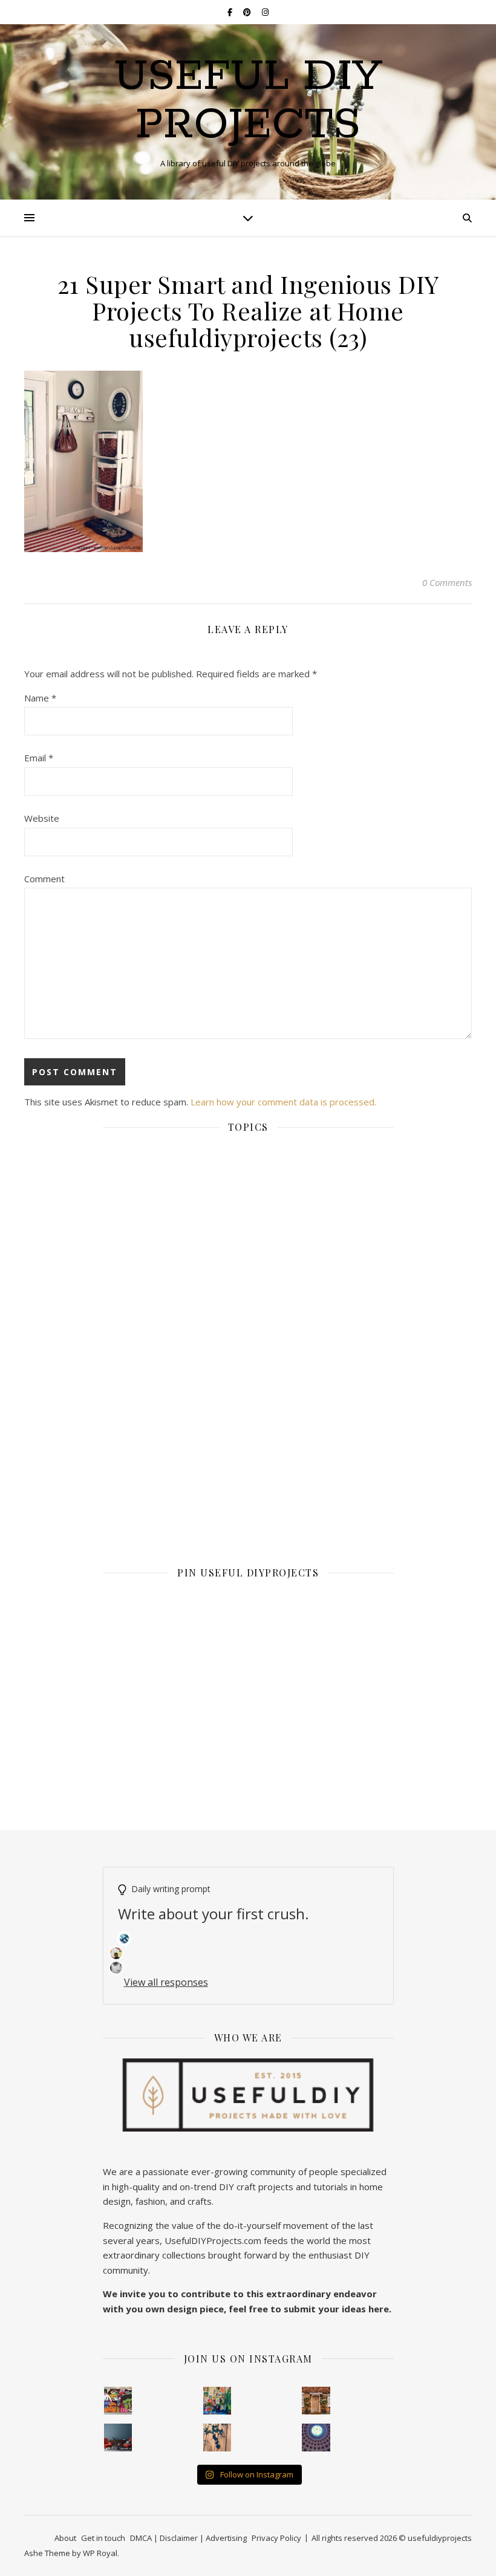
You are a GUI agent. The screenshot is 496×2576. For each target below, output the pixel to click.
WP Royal (100, 2553)
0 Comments (447, 582)
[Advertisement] (248, 1244)
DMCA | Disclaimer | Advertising (188, 2538)
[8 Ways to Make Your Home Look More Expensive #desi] (118, 2438)
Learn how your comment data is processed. (283, 1102)
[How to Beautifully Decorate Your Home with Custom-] (118, 2401)
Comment (44, 879)
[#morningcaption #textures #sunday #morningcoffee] (217, 2438)
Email (39, 758)
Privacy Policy (276, 2538)
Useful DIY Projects (248, 102)
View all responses (166, 1982)
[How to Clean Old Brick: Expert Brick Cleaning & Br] (316, 2401)
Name (40, 698)
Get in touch (103, 2538)
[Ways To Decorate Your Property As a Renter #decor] (217, 2401)
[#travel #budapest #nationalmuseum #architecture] (316, 2438)
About (65, 2538)
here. (380, 2309)
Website (42, 818)
